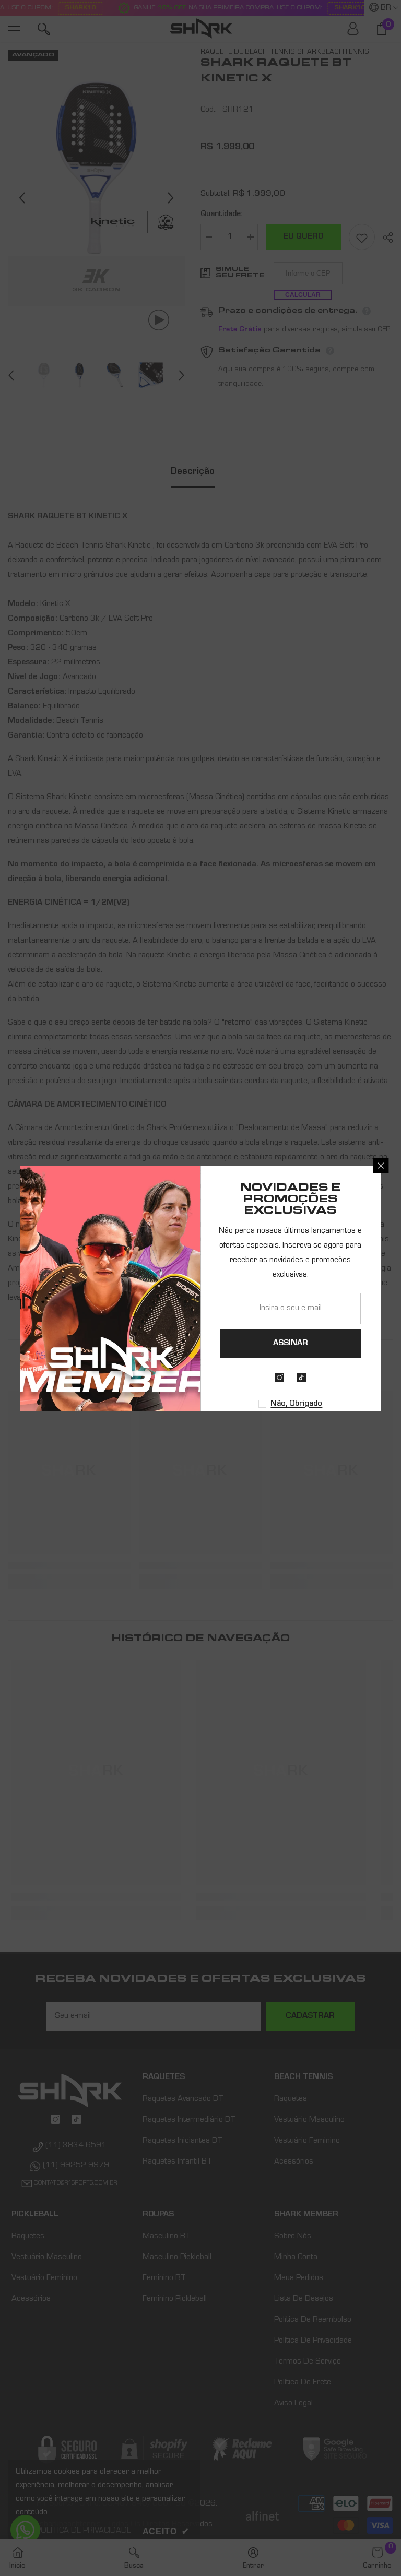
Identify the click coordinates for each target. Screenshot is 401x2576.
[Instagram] (280, 1378)
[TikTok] (302, 1378)
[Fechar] (381, 1166)
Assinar (291, 1344)
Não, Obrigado (297, 1404)
